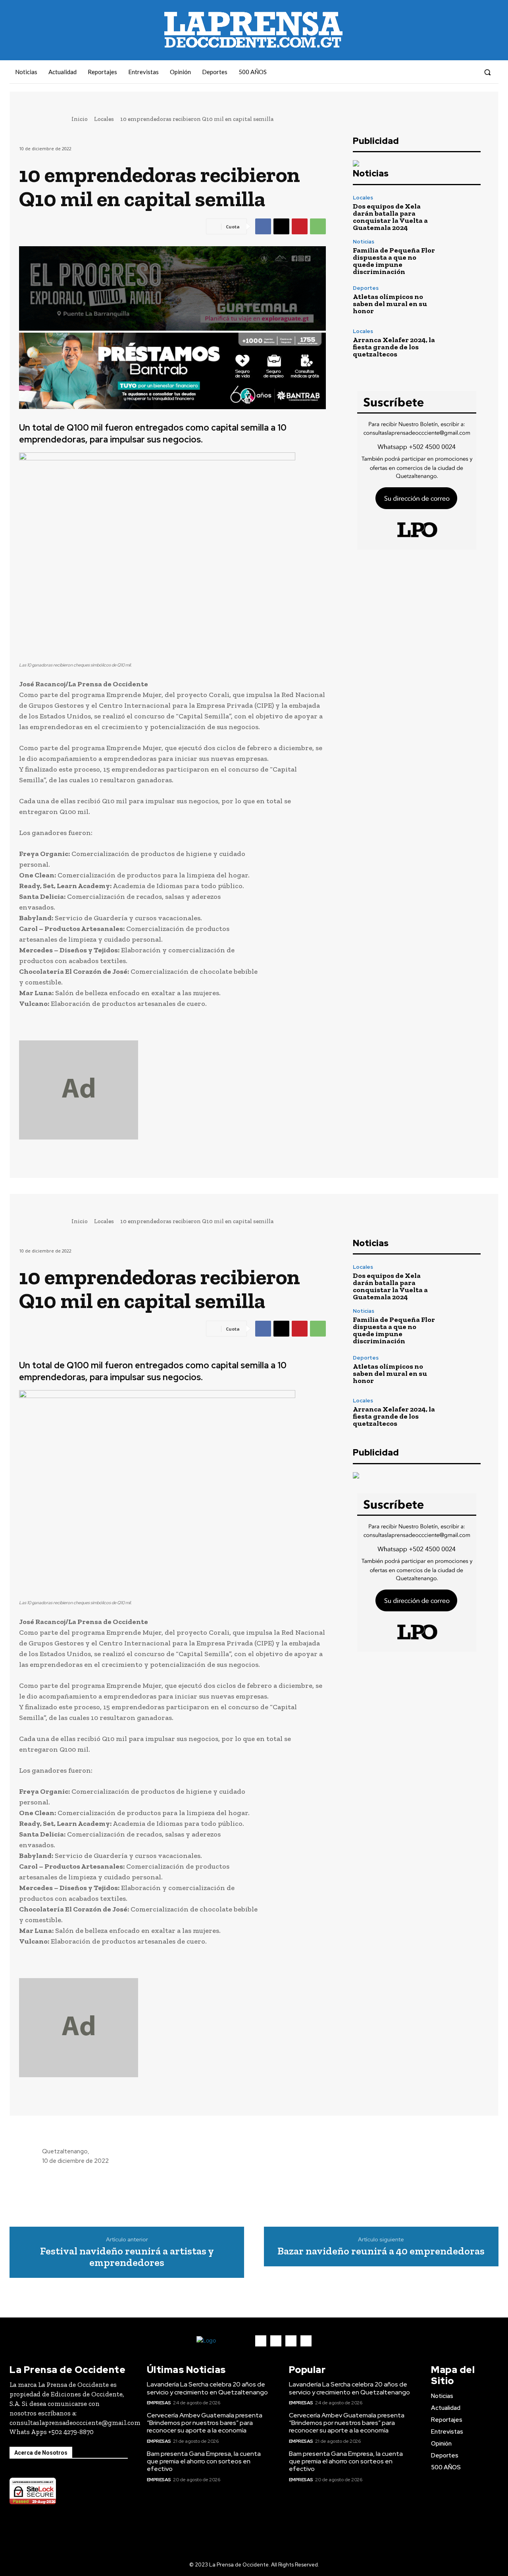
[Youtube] (469, 72)
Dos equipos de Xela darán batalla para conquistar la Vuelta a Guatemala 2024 (390, 217)
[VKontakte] (454, 72)
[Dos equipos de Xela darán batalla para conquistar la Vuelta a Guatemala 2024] (461, 213)
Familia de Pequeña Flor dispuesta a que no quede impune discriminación (394, 261)
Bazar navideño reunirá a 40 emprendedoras (381, 2251)
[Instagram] (440, 72)
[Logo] (219, 2341)
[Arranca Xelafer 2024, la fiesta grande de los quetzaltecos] (461, 343)
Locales (104, 119)
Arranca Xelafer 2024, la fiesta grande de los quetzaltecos (394, 347)
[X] (281, 226)
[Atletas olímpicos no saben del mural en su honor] (461, 300)
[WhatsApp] (318, 226)
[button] (487, 72)
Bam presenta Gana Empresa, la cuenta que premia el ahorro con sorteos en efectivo (204, 2461)
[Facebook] (426, 72)
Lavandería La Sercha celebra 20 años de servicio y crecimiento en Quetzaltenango (207, 2388)
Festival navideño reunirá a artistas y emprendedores (127, 2257)
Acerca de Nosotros (41, 2453)
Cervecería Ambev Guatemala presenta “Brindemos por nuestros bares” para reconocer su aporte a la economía (205, 2423)
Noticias (364, 242)
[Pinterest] (300, 226)
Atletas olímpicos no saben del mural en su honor (390, 304)
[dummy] (172, 1090)
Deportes (366, 288)
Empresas (159, 2403)
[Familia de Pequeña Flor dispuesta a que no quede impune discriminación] (461, 257)
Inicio (80, 119)
